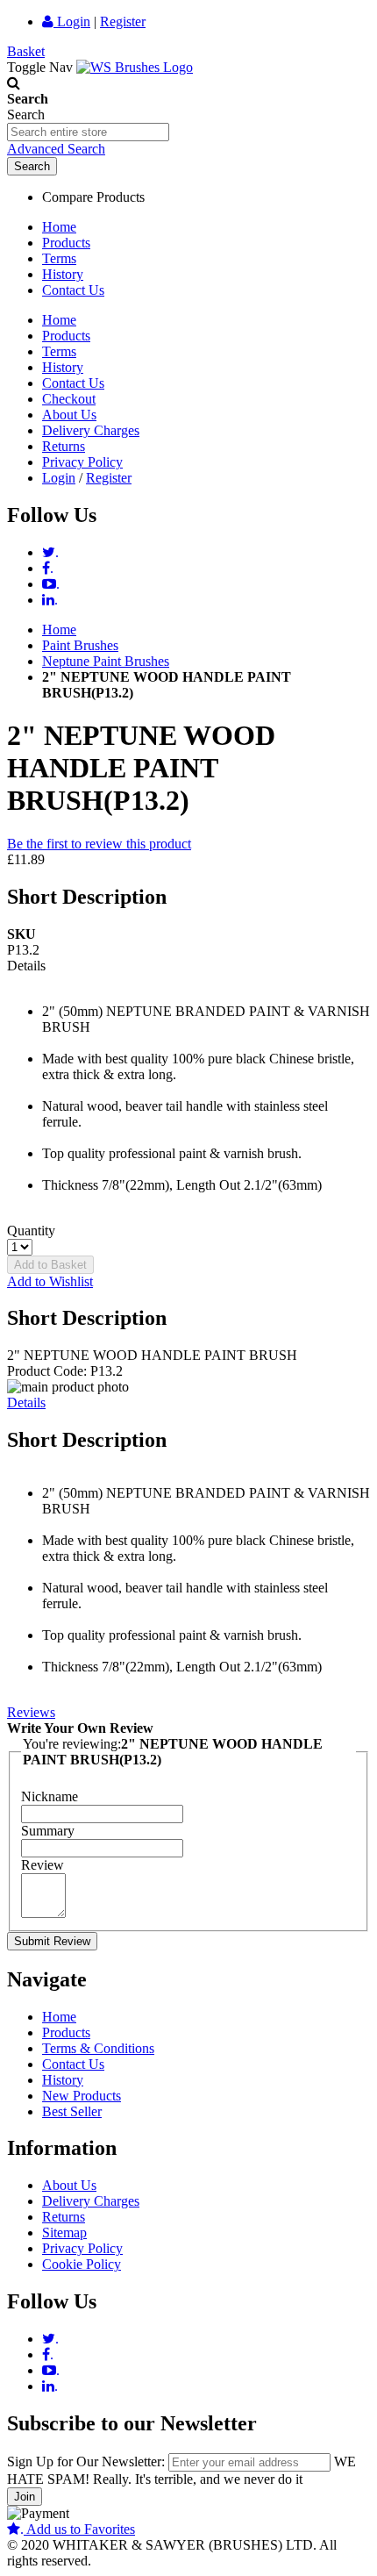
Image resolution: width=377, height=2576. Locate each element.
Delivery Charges (91, 430)
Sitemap (64, 2233)
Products (66, 243)
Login (72, 21)
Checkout (69, 399)
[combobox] (88, 132)
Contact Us (73, 290)
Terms (59, 258)
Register (123, 21)
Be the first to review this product (99, 844)
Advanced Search (56, 149)
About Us (69, 415)
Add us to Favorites (78, 2529)
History (63, 274)
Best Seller (72, 2111)
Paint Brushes (80, 645)
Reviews (31, 1712)
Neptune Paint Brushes (106, 661)
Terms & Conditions (98, 2048)
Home (59, 227)
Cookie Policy (82, 2264)
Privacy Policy (82, 462)
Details (26, 1402)
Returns (64, 446)
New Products (82, 2096)
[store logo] (135, 67)
